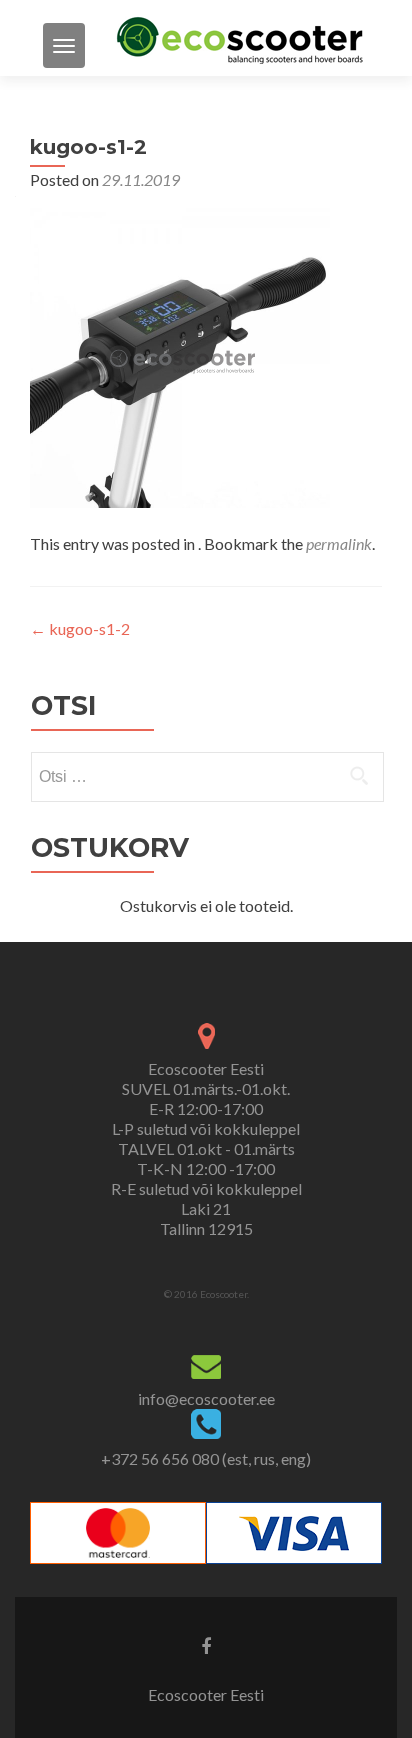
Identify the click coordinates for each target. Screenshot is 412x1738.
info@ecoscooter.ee (206, 1398)
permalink (339, 543)
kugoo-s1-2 (80, 628)
